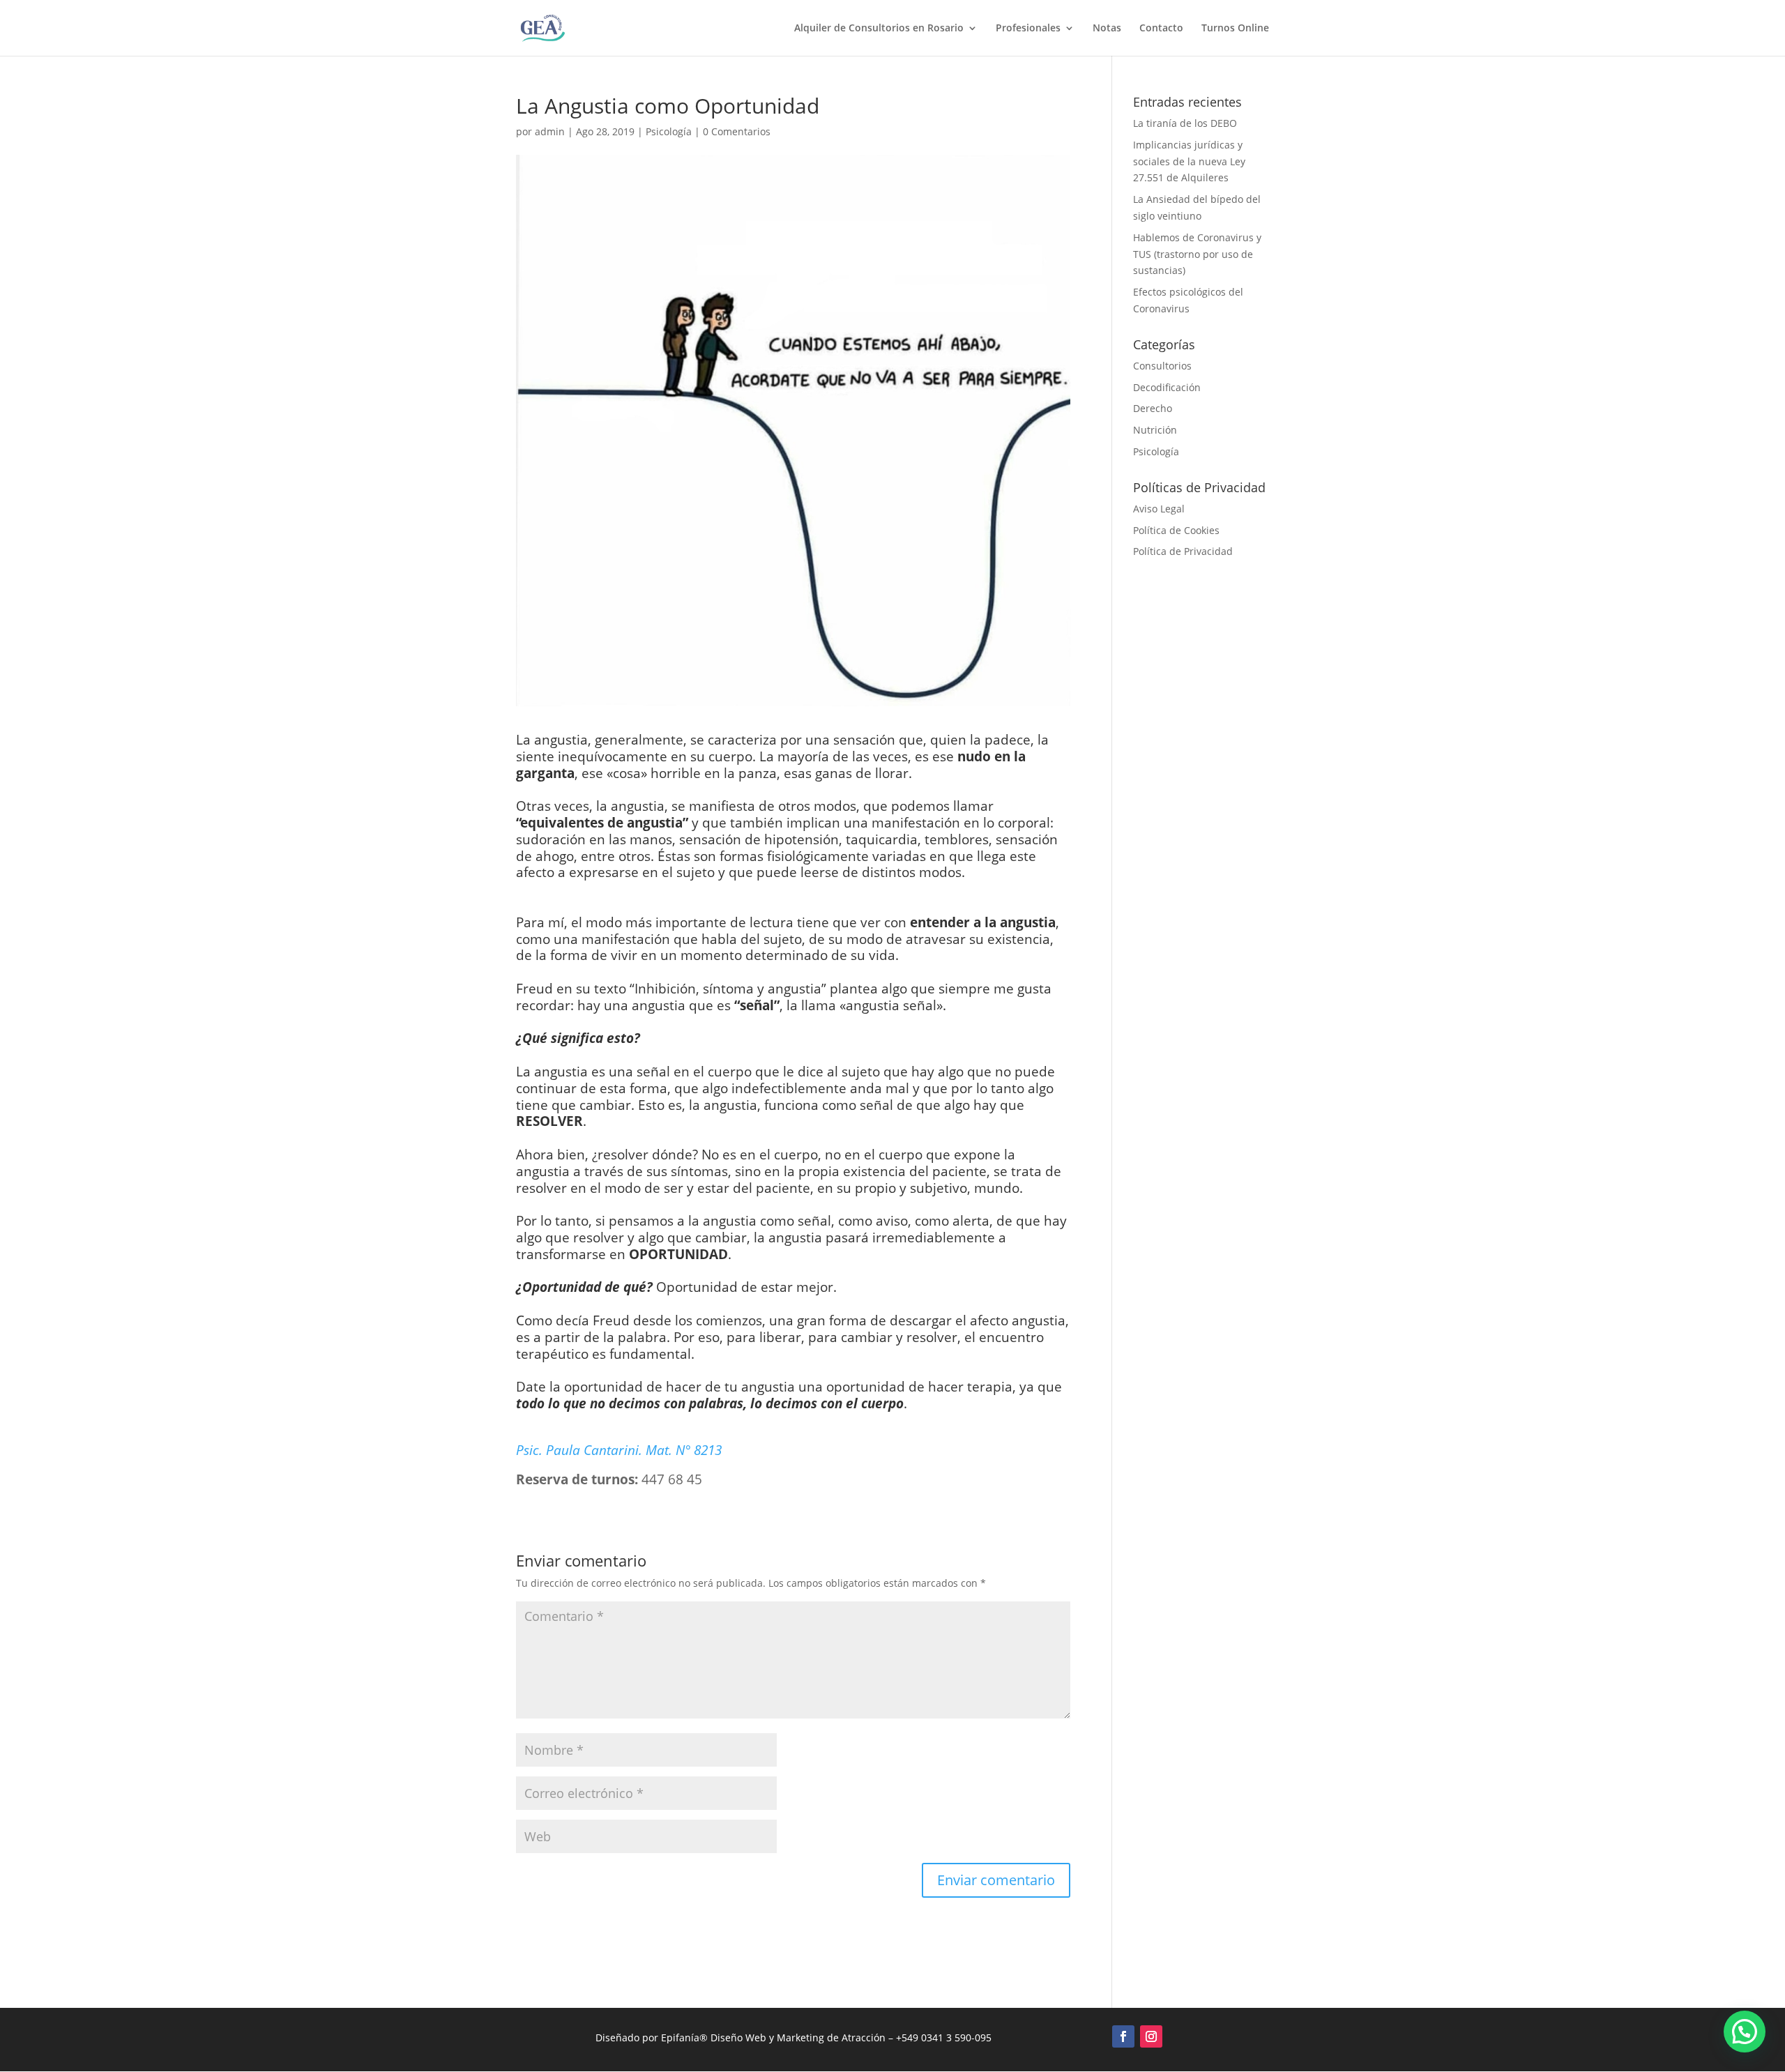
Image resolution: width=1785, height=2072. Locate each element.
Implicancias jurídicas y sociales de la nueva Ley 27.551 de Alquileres (1189, 161)
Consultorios (1162, 366)
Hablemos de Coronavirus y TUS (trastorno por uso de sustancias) (1197, 254)
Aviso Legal (1159, 509)
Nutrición (1155, 430)
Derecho (1153, 408)
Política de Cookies (1176, 530)
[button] (1745, 2032)
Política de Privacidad (1183, 551)
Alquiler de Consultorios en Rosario (879, 29)
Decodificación (1167, 387)
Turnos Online (1235, 29)
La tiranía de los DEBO (1185, 123)
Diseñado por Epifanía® (653, 2037)
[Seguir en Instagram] (1151, 2036)
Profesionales (1028, 29)
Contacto (1161, 29)
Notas (1107, 29)
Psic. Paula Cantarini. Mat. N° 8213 (619, 1450)
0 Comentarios (737, 131)
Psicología (669, 131)
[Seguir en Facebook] (1123, 2036)
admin (550, 131)
